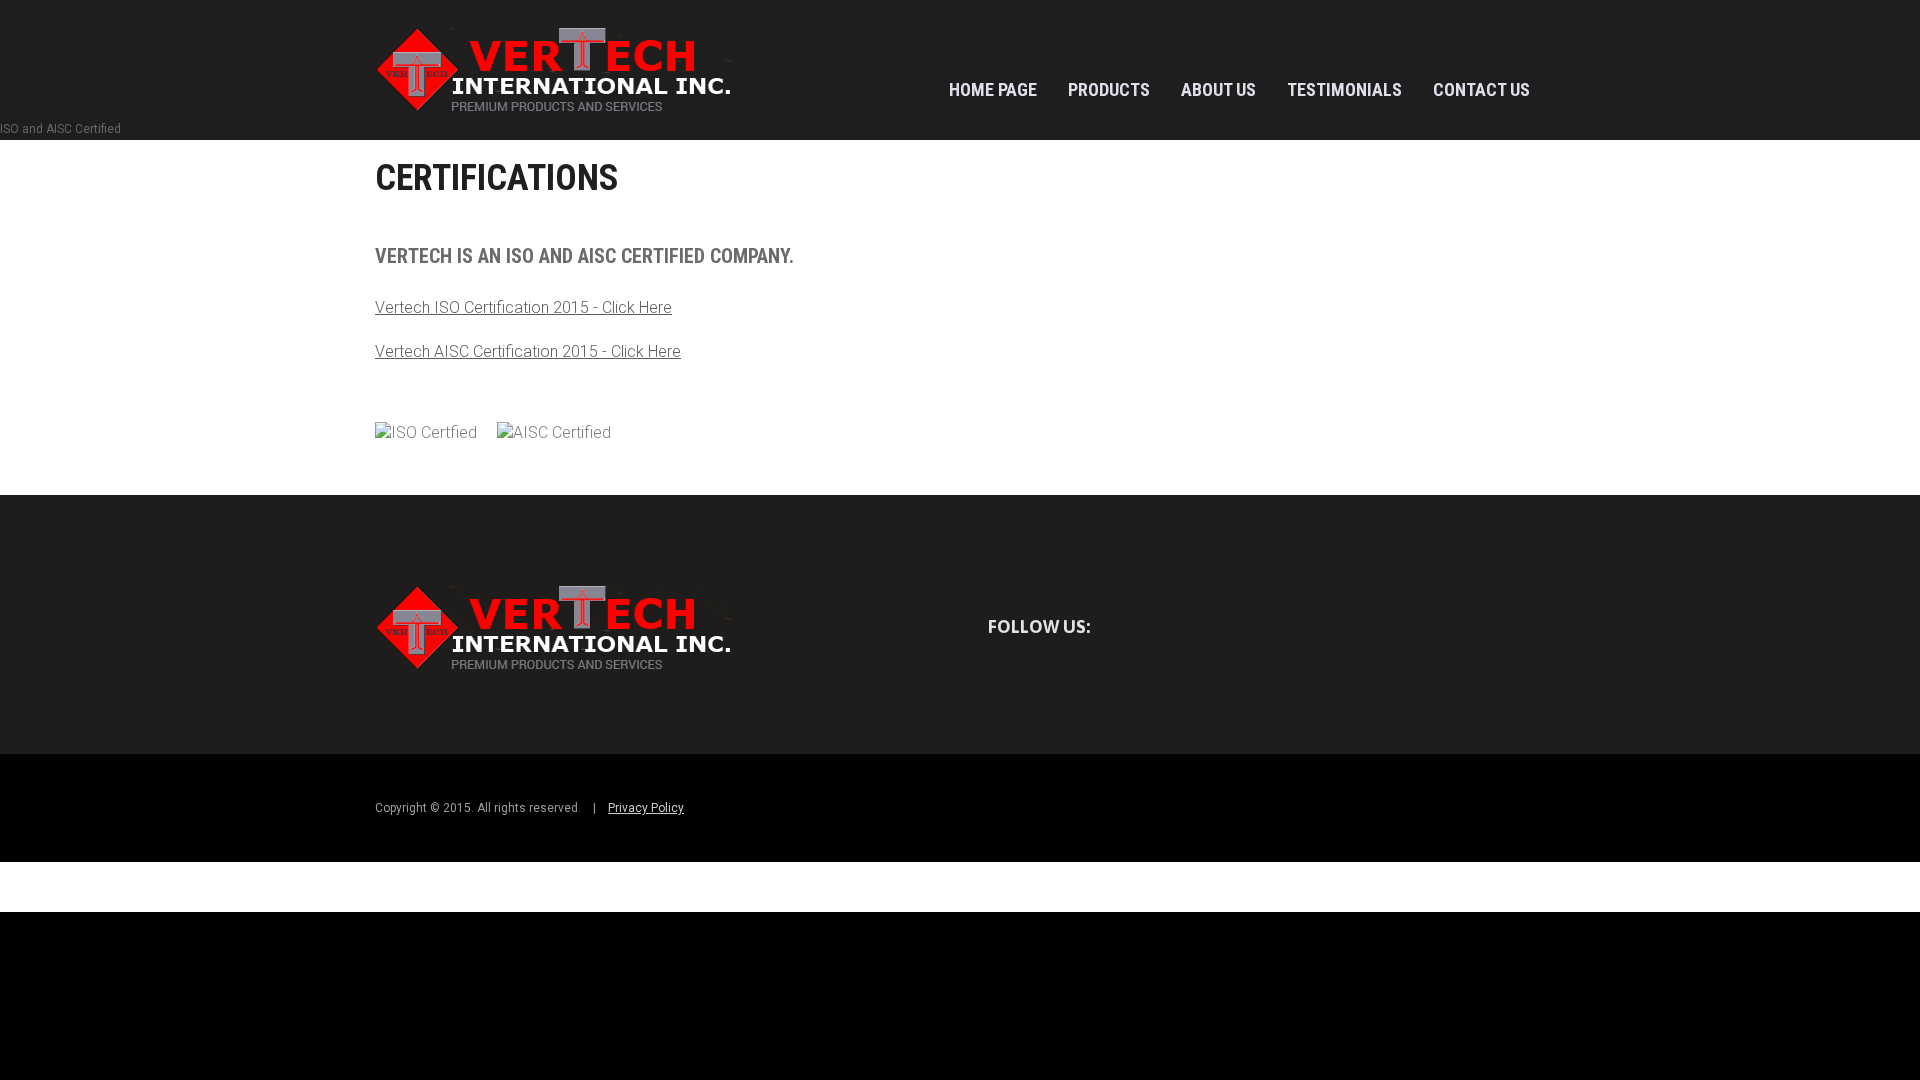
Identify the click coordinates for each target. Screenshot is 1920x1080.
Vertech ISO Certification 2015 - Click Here (523, 307)
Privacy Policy (646, 808)
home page (993, 89)
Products (1109, 89)
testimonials (1344, 89)
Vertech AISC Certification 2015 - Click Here (528, 351)
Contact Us (1481, 89)
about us (1218, 89)
